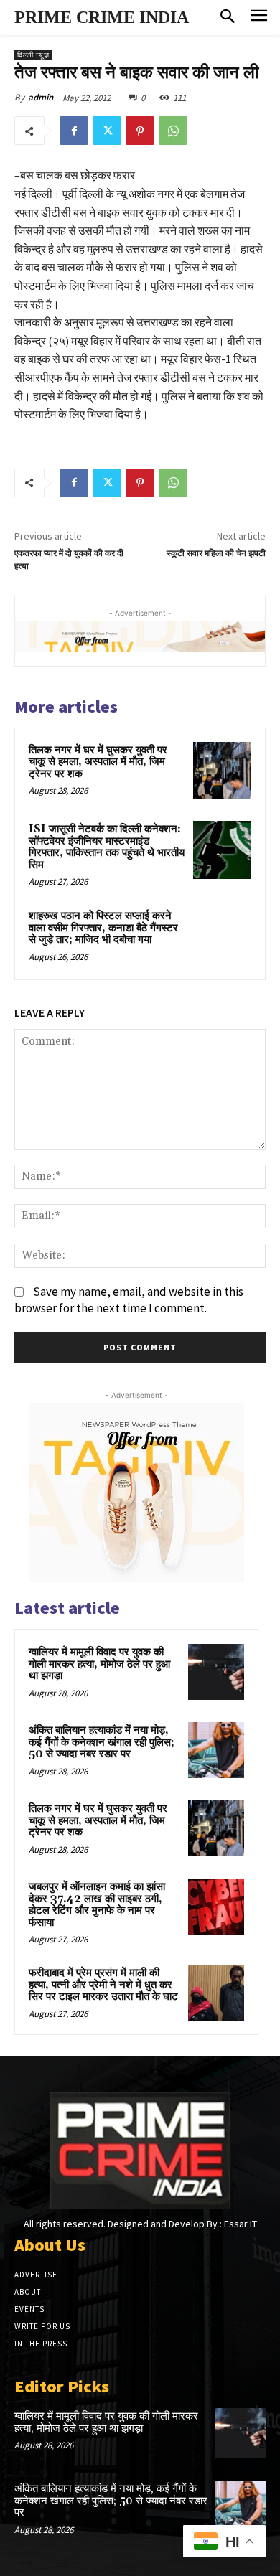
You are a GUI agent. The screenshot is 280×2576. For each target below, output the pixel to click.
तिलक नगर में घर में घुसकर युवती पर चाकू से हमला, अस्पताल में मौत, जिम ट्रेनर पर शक (98, 762)
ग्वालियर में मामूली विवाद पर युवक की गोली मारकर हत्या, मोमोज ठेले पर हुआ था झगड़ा (99, 1664)
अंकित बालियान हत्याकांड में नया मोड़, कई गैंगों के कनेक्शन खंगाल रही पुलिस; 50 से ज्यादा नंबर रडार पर (102, 1742)
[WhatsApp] (173, 131)
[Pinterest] (140, 131)
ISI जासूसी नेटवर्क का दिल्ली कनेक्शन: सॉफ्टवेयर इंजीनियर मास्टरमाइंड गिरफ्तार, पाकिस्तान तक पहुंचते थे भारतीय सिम (107, 847)
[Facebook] (74, 131)
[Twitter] (107, 131)
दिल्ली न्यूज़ (33, 55)
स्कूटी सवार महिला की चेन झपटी (216, 554)
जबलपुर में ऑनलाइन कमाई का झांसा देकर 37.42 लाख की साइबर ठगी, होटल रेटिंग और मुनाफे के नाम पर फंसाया (97, 1905)
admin (41, 97)
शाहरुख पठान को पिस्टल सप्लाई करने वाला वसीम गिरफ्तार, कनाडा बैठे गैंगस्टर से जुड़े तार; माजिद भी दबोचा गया (103, 928)
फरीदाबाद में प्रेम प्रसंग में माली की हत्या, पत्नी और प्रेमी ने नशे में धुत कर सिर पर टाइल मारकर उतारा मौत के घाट (103, 1985)
